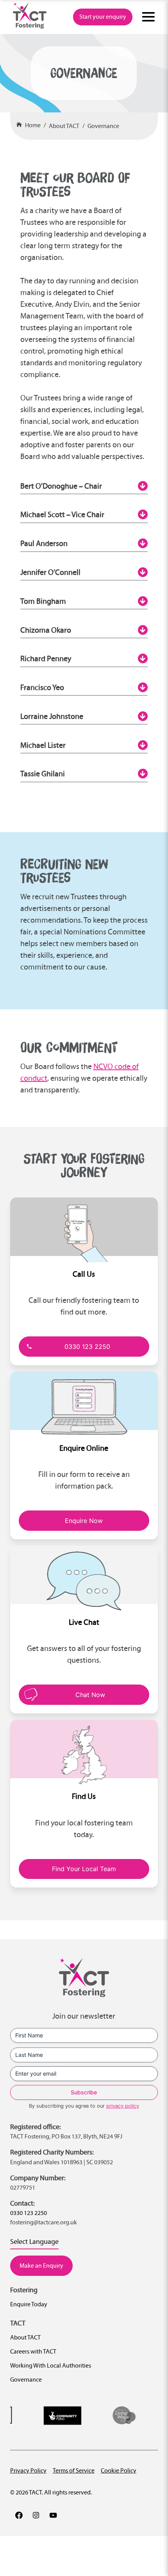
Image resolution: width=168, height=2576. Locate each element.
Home (33, 125)
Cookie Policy (119, 2470)
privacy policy (123, 2106)
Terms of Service (74, 2470)
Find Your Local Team (84, 1869)
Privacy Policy (28, 2470)
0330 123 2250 (87, 1347)
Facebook (19, 2515)
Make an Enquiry (41, 2266)
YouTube (53, 2515)
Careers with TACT (33, 2351)
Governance (103, 126)
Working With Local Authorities (51, 2365)
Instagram (36, 2515)
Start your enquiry (103, 17)
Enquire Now (84, 1521)
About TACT (64, 126)
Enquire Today (29, 2304)
